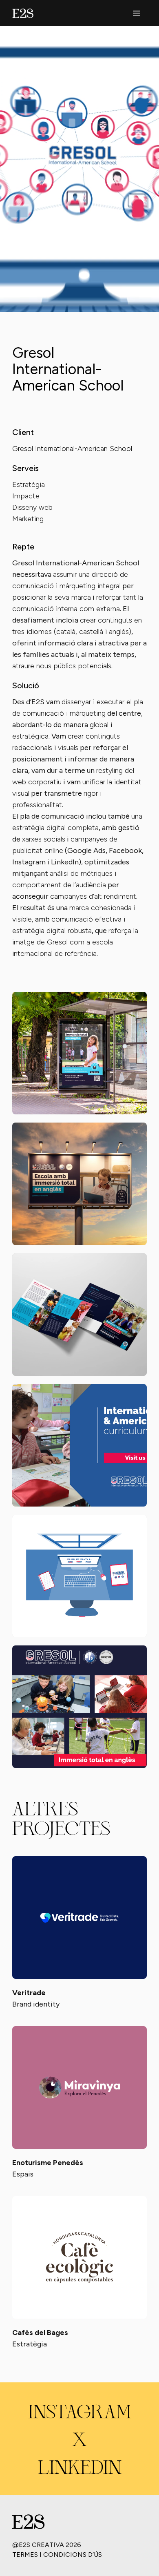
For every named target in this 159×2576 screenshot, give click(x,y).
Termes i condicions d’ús (57, 2555)
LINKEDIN (80, 2469)
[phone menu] (137, 13)
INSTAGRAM (80, 2413)
